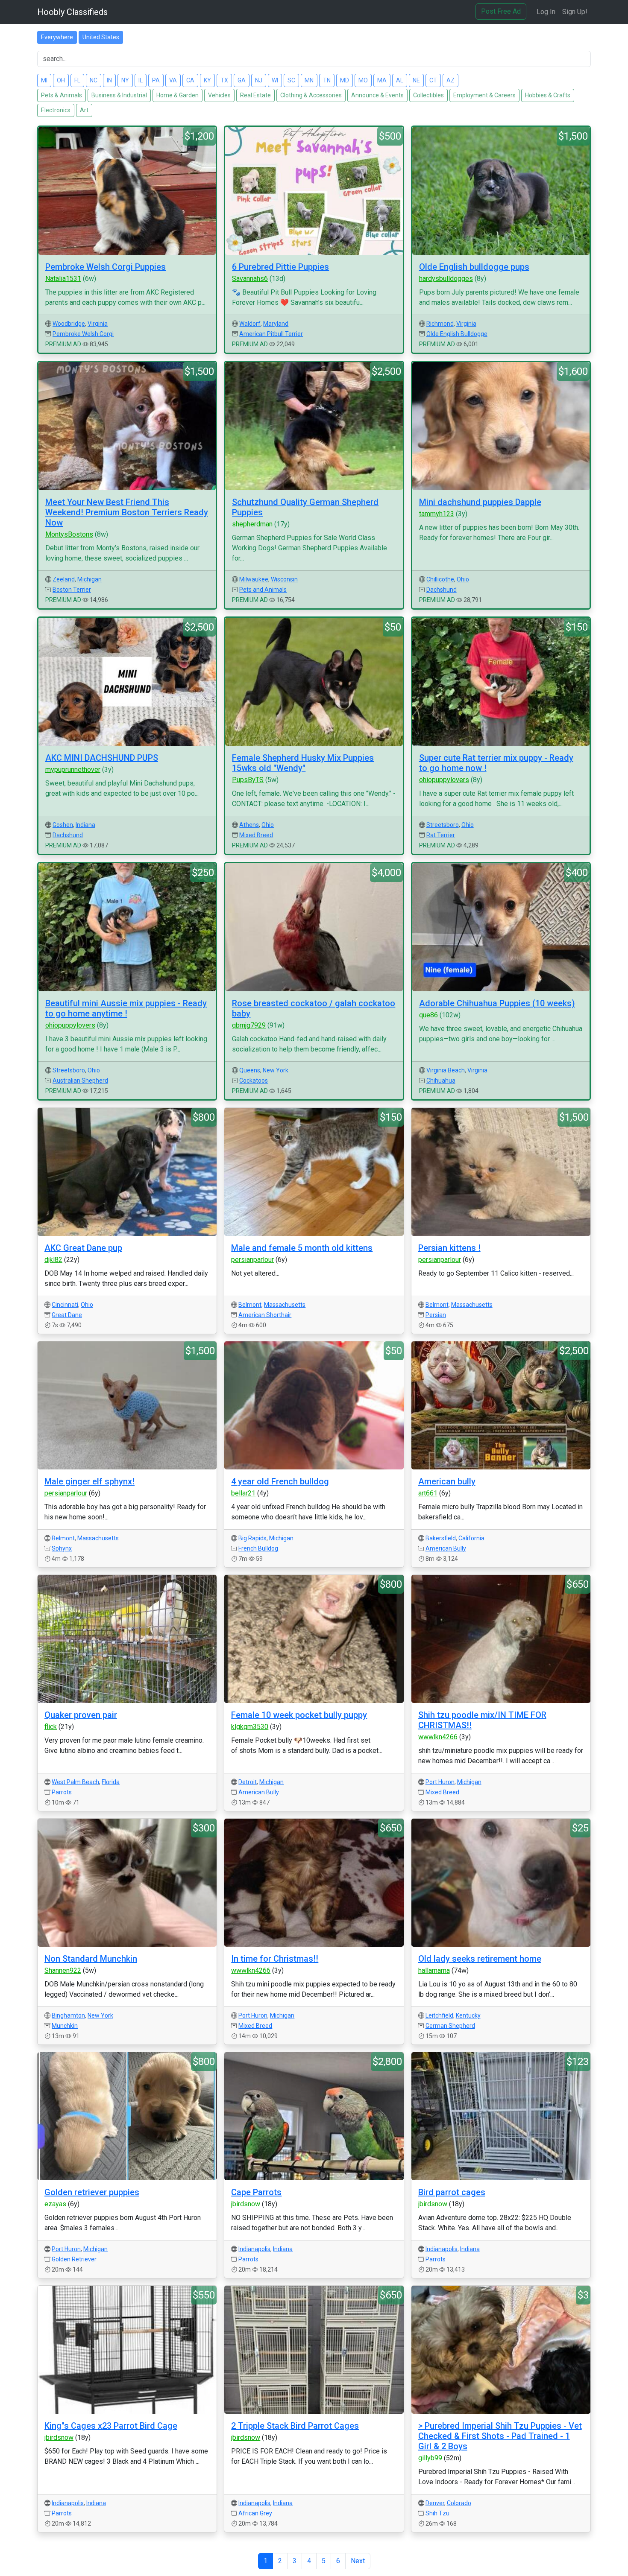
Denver (435, 2503)
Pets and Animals (263, 590)
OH (61, 80)
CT (433, 80)
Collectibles (428, 95)
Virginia (98, 324)
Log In (546, 12)
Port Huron (440, 1782)
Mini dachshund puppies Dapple (480, 502)
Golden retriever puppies (92, 2192)
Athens (249, 825)
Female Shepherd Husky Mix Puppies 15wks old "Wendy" (303, 763)
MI (44, 80)
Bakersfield (441, 1538)
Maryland (276, 324)
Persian (436, 1315)
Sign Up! (575, 12)
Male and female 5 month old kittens (302, 1248)
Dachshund (442, 590)
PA (156, 80)
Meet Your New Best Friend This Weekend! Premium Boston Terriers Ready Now (127, 512)
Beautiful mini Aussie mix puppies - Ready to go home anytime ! (126, 1008)
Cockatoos (254, 1081)
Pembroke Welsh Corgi (83, 334)
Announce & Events (377, 95)
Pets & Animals (62, 95)
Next (358, 2561)
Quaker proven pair (81, 1715)
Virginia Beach (446, 1070)
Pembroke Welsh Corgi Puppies (106, 267)
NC (94, 80)
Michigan (90, 579)
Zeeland (64, 579)
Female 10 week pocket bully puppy (299, 1715)
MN (309, 80)
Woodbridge (69, 324)
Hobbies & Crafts (548, 95)
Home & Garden (178, 95)
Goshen (63, 825)
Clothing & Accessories (311, 95)
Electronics (56, 110)
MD (345, 80)
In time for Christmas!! (275, 1959)
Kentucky (468, 2015)
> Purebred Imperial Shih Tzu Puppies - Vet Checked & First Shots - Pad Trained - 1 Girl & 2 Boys (500, 2436)
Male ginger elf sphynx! (90, 1481)
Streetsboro (443, 825)
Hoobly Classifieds (72, 12)
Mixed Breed (256, 835)
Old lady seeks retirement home (480, 1959)
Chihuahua (441, 1081)
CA (190, 80)
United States (101, 37)
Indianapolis (254, 2249)
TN (327, 80)
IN (109, 80)
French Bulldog (258, 1548)
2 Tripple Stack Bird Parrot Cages (295, 2426)
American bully (447, 1481)
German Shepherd (450, 2026)
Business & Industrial (119, 95)
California (471, 1538)
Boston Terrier (72, 590)
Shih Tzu (437, 2513)
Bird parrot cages (452, 2192)
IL (141, 80)
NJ (259, 80)
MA (382, 80)
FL (77, 80)
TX (224, 80)
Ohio (463, 579)
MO (363, 80)
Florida (111, 1782)
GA (242, 80)
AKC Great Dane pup (83, 1248)
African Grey (255, 2513)
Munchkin (65, 2026)
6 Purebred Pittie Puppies (280, 267)
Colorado (459, 2503)
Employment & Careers (484, 95)
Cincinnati (65, 1305)
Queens (250, 1070)
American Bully (446, 1548)
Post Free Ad (501, 11)
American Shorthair (265, 1315)
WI (275, 80)
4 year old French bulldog (280, 1481)
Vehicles (219, 95)
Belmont (250, 1305)
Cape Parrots (256, 2192)
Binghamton (68, 2015)
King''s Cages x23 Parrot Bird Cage (111, 2426)
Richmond (440, 324)
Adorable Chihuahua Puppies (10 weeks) (497, 1003)
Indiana (85, 825)
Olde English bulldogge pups (474, 267)
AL (400, 80)
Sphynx (62, 1548)
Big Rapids (252, 1538)
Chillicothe (440, 579)
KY (207, 80)
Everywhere (57, 37)
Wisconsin (284, 579)
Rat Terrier (441, 835)
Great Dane (67, 1315)
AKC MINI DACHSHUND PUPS (102, 758)
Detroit (248, 1782)
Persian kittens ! (449, 1248)
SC (291, 80)
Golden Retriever (74, 2259)
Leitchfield (439, 2015)
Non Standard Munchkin (91, 1959)
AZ (450, 80)
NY (125, 80)
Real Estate (255, 95)
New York (276, 1070)
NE (416, 80)
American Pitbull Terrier (271, 334)
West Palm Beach (75, 1782)
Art (84, 110)
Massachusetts (285, 1305)
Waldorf (250, 324)
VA (173, 80)
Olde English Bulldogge (457, 334)
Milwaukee (254, 579)
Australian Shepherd (80, 1081)
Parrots (62, 1792)
